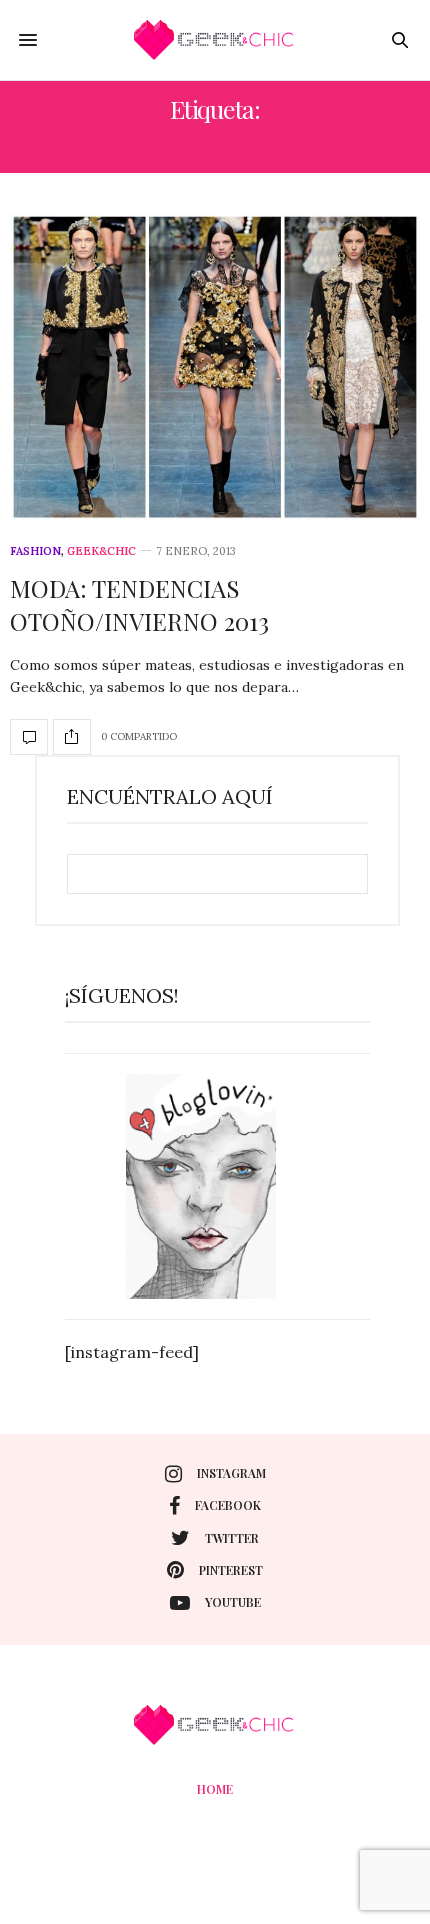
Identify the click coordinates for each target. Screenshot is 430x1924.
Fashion (35, 551)
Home (215, 1789)
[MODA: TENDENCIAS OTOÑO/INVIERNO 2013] (215, 367)
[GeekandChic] (215, 40)
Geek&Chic (101, 551)
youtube (233, 1602)
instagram (231, 1473)
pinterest (231, 1570)
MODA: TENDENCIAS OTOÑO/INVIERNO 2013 (139, 605)
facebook (228, 1505)
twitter (232, 1538)
